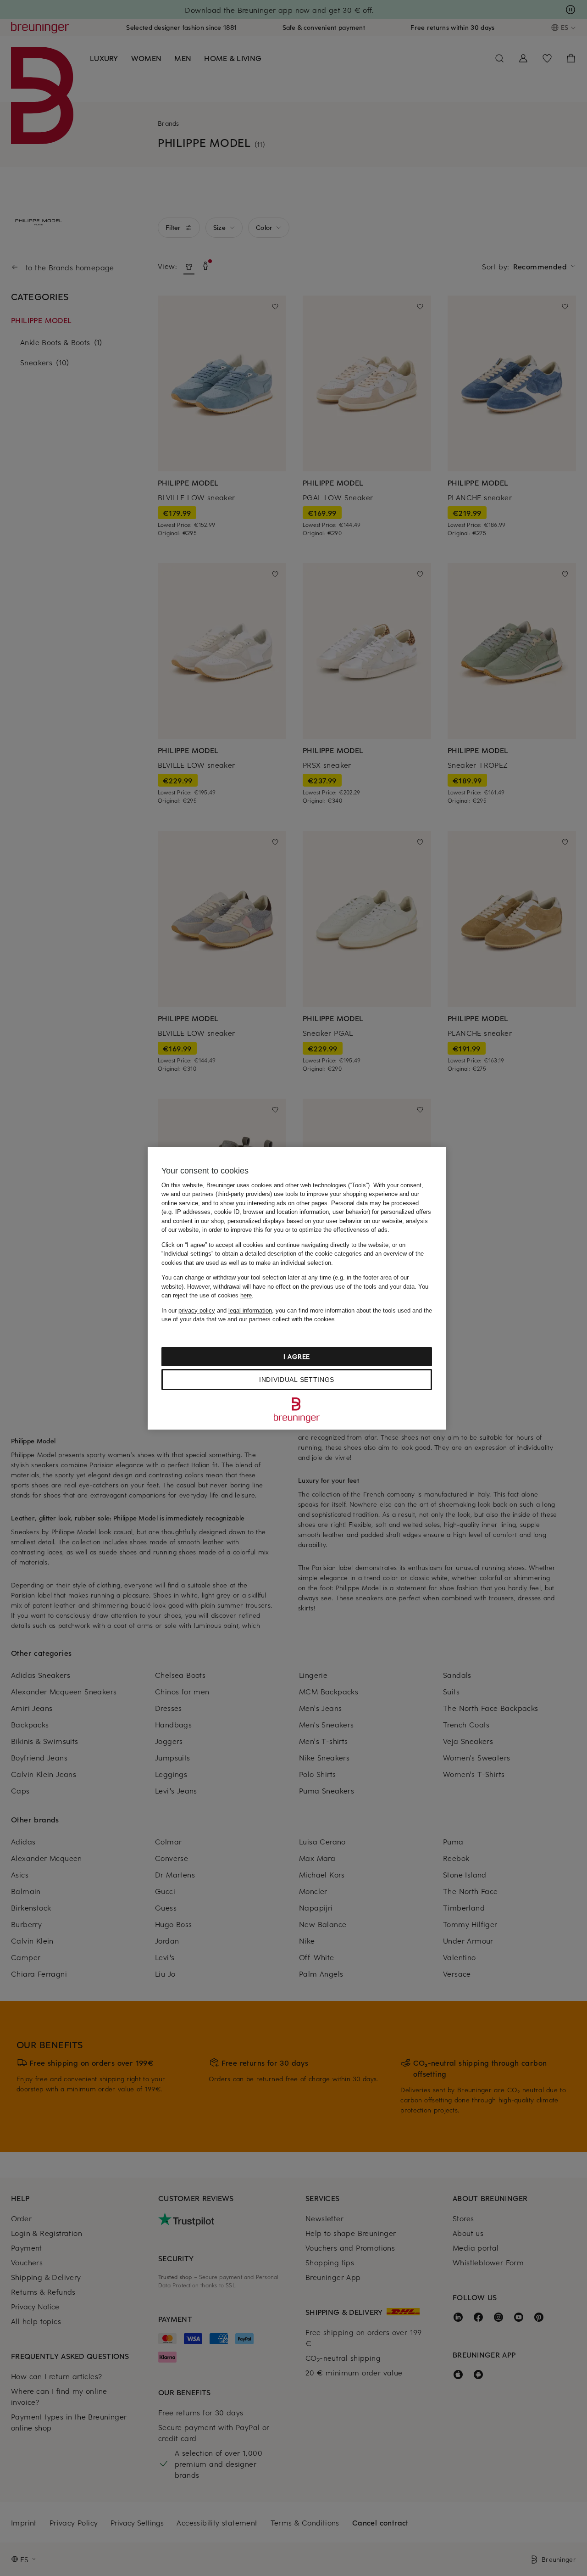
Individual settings (297, 1380)
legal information (250, 1310)
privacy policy (197, 1310)
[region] (297, 1288)
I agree (297, 1356)
